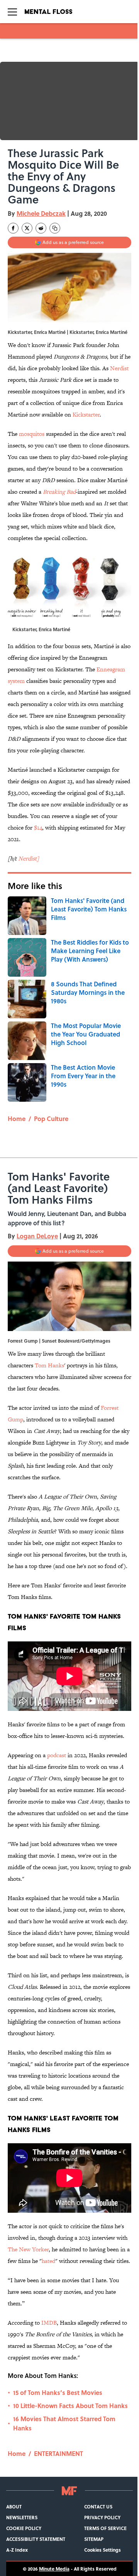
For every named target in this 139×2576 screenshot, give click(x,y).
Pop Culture (51, 1119)
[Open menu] (12, 12)
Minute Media (54, 2569)
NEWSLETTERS (22, 2517)
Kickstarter (86, 414)
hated (48, 2261)
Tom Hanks (49, 1365)
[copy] (55, 228)
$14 (38, 827)
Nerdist (119, 368)
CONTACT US (98, 2507)
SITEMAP (94, 2539)
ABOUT (14, 2507)
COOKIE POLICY (24, 2528)
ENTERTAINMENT (58, 2453)
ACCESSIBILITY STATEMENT (36, 2539)
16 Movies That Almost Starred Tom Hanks (64, 2423)
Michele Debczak (41, 213)
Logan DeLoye (37, 1236)
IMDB (49, 2323)
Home (17, 1119)
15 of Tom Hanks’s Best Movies (58, 2392)
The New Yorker (28, 2249)
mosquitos (32, 434)
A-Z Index (17, 2550)
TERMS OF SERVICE (105, 2528)
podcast (57, 1755)
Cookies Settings (103, 2550)
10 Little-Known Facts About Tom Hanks (70, 2406)
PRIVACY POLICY (102, 2517)
